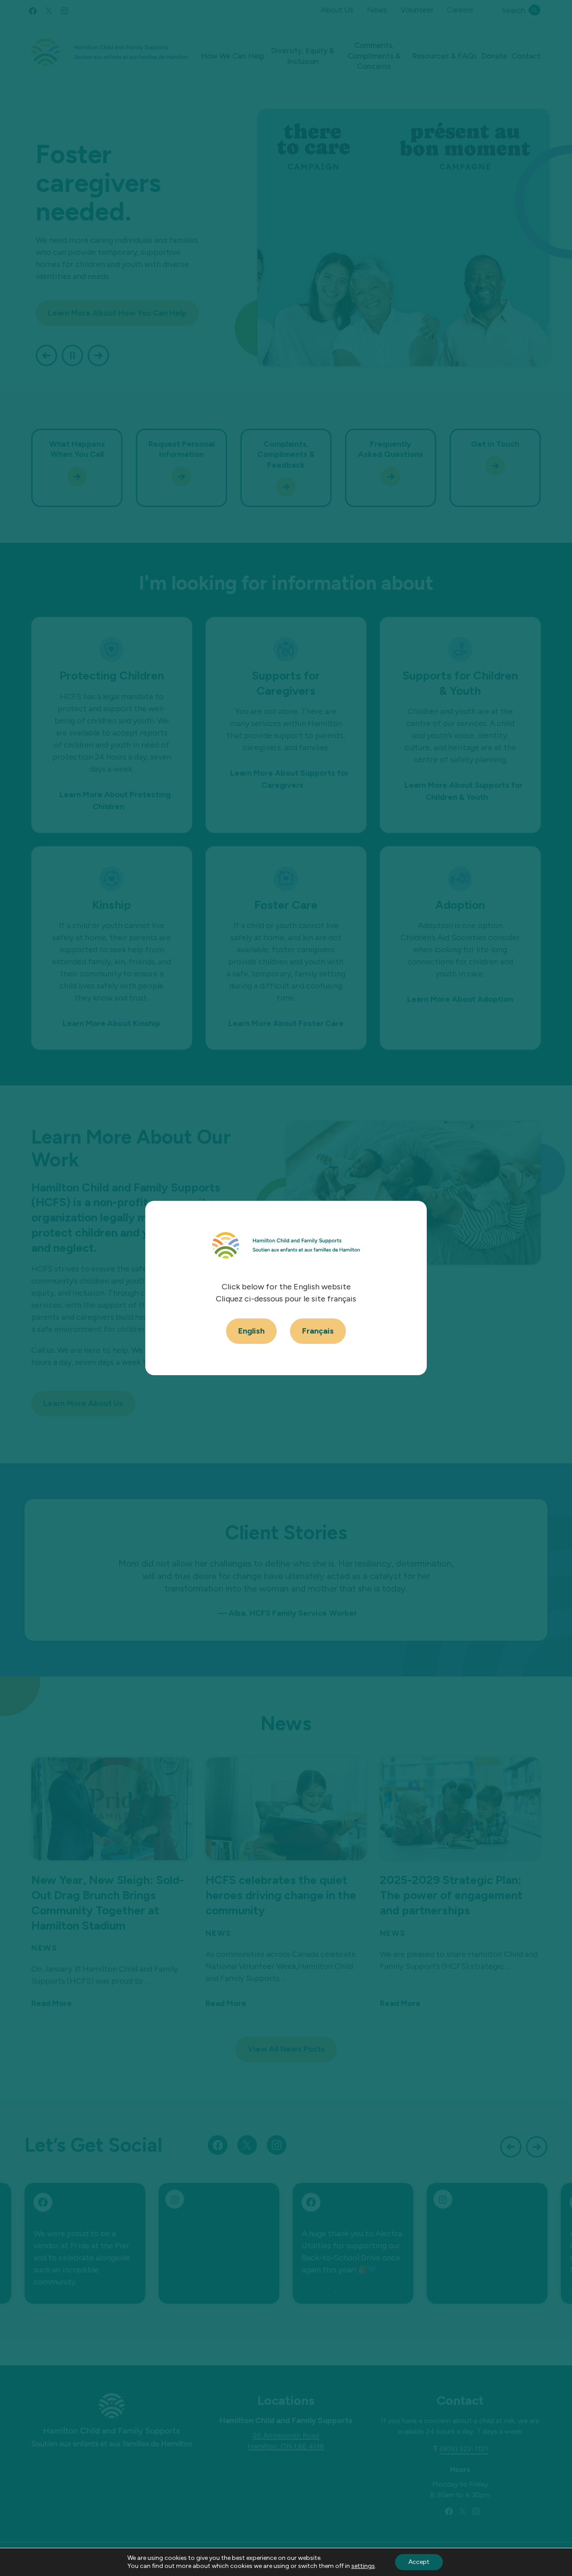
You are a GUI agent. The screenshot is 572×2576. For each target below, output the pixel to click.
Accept (419, 2562)
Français (318, 1331)
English (251, 1331)
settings (363, 2566)
